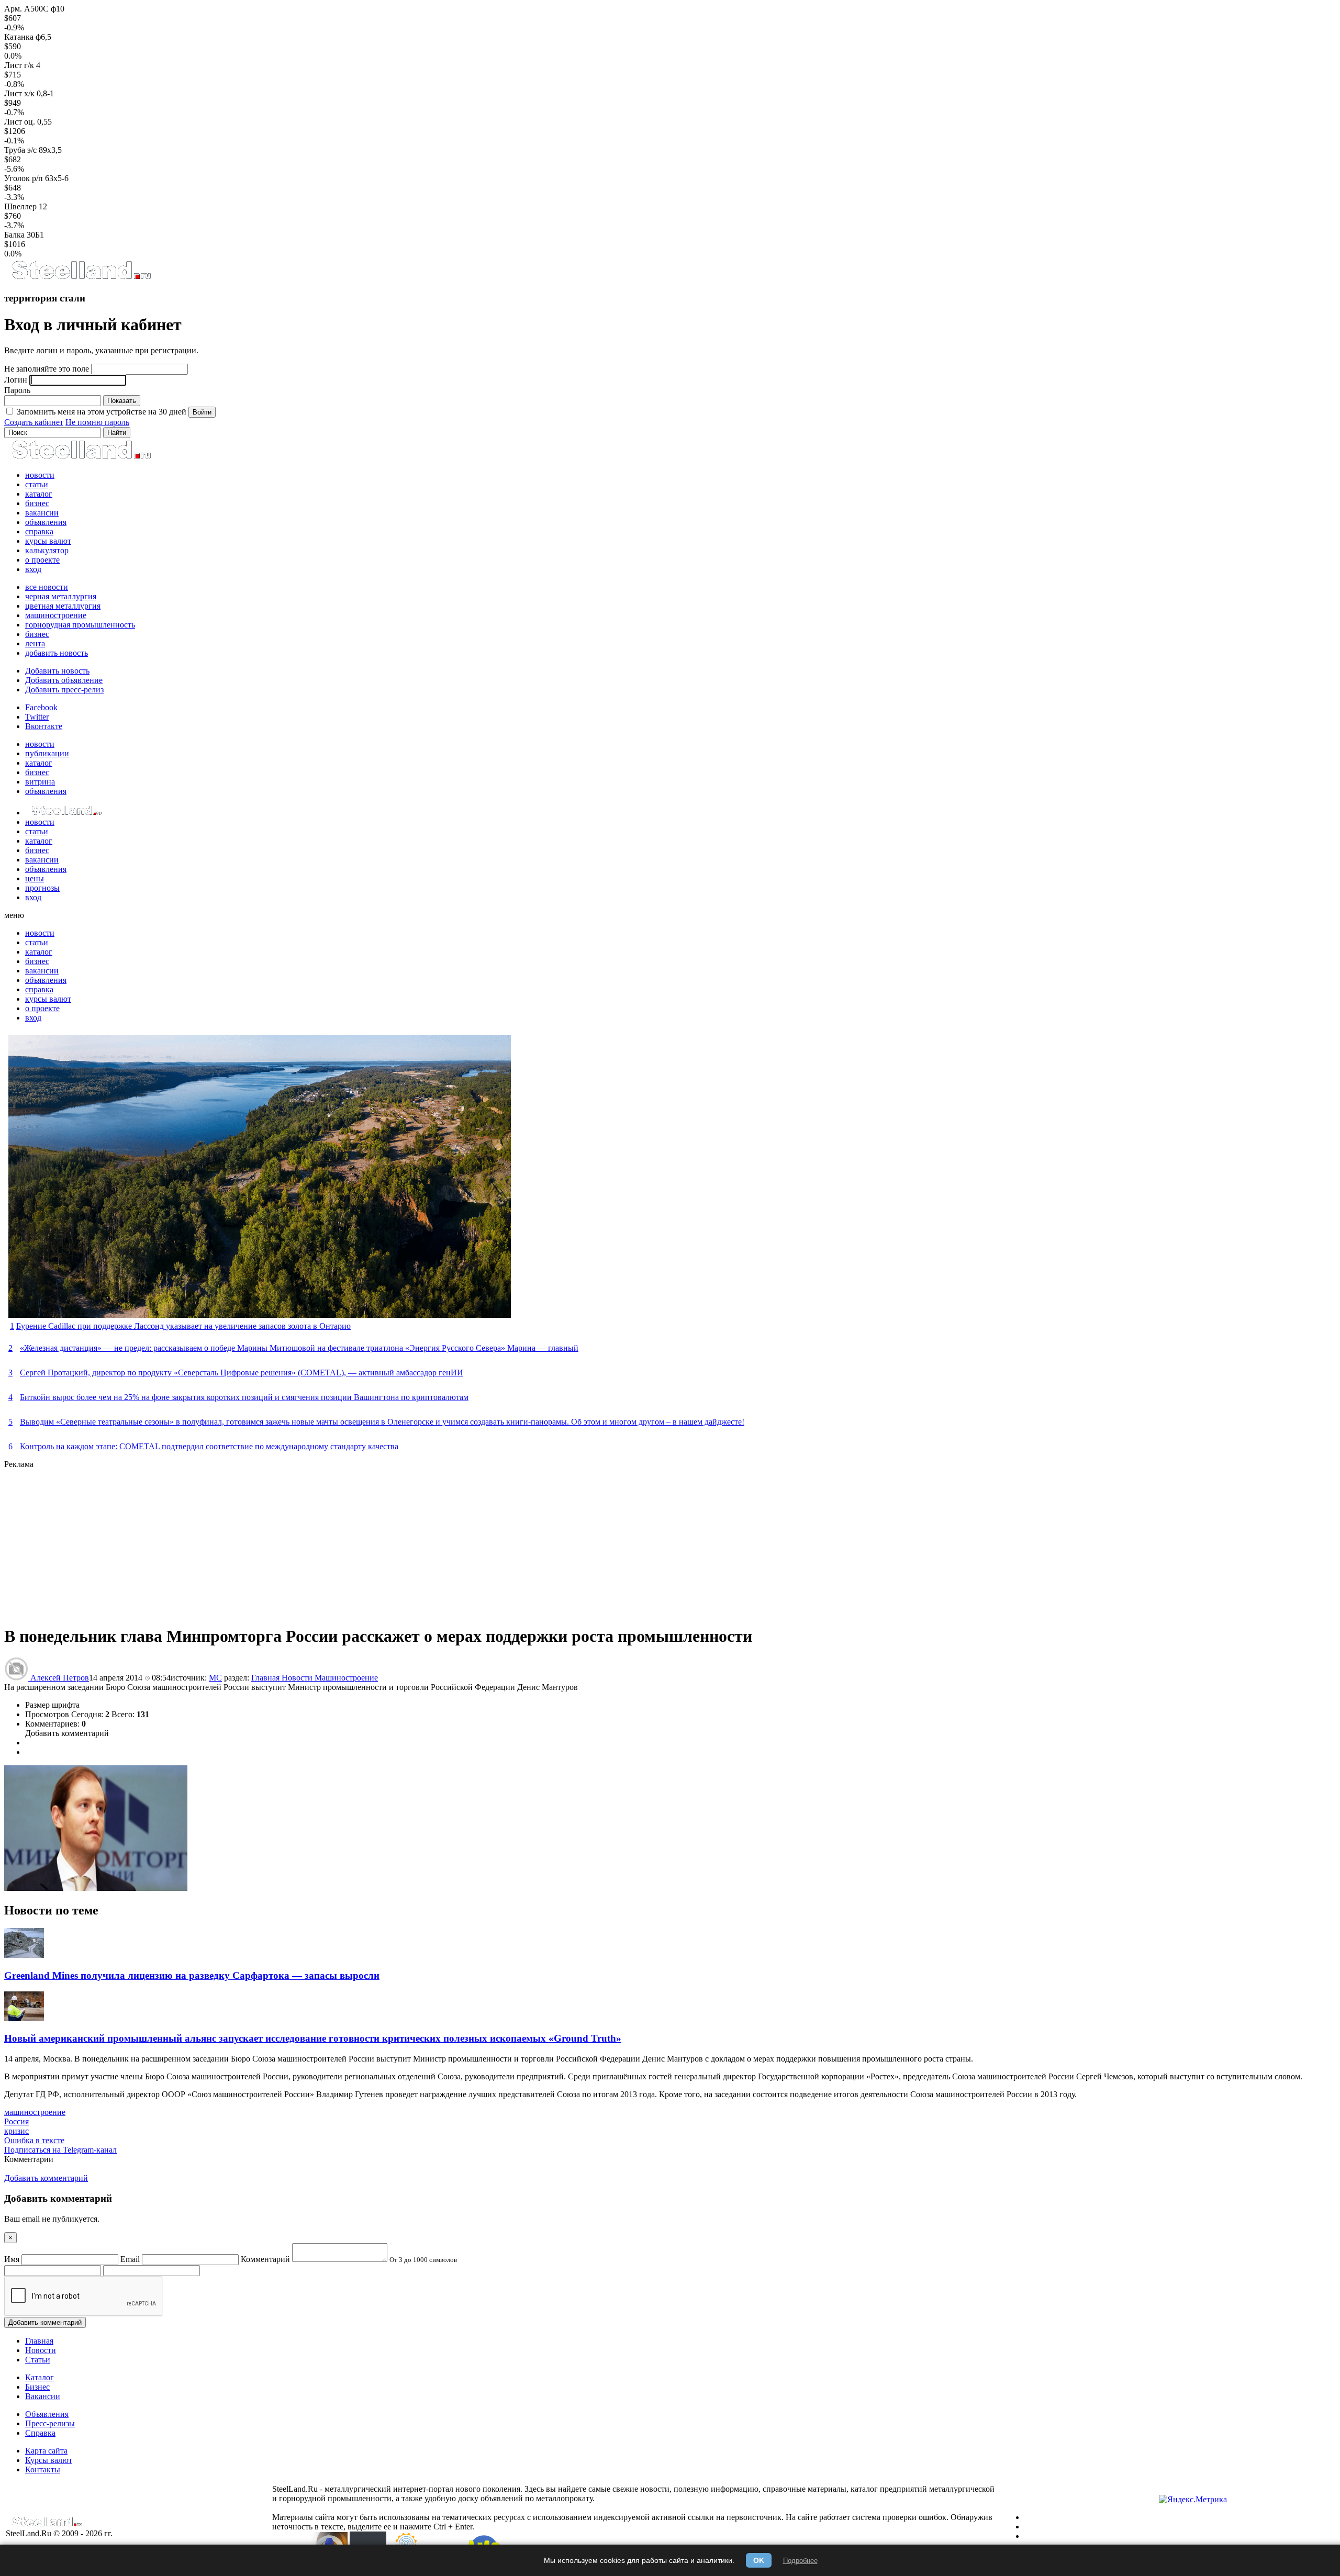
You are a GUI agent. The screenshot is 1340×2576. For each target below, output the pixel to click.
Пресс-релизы (50, 2423)
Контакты (43, 2469)
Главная (266, 1678)
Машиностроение (346, 1678)
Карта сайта (46, 2451)
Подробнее (800, 2561)
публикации (47, 753)
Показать (122, 401)
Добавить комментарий (67, 1733)
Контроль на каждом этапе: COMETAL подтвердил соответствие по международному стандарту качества (209, 1446)
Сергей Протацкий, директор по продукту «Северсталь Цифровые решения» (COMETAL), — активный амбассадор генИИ (242, 1373)
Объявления (47, 2414)
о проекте (42, 560)
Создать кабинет (34, 422)
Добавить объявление (64, 680)
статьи (37, 484)
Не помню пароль (97, 422)
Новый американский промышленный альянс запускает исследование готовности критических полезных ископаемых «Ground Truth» (313, 2038)
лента (35, 643)
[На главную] (81, 278)
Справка (40, 2433)
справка (39, 531)
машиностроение (56, 615)
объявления (46, 522)
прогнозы (42, 888)
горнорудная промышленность (80, 625)
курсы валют (48, 541)
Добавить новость (57, 671)
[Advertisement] (318, 1542)
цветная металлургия (63, 606)
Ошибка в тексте (34, 2140)
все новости (47, 587)
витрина (40, 782)
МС (215, 1678)
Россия (16, 2121)
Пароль (17, 390)
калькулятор (47, 550)
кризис (16, 2131)
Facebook (41, 707)
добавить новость (57, 653)
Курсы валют (49, 2460)
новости (40, 475)
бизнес (37, 503)
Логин (16, 380)
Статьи (38, 2360)
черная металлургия (61, 596)
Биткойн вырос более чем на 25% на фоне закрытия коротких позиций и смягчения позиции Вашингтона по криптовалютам (244, 1397)
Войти (202, 412)
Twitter (37, 717)
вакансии (42, 513)
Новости (298, 1678)
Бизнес (37, 2387)
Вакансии (43, 2396)
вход (33, 569)
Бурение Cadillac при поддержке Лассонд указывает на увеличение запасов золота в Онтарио (183, 1326)
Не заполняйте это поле (47, 369)
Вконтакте (44, 726)
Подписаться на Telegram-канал (60, 2150)
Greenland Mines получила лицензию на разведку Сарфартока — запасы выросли (192, 1975)
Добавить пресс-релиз (64, 690)
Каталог (40, 2377)
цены (35, 878)
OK (759, 2560)
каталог (39, 494)
